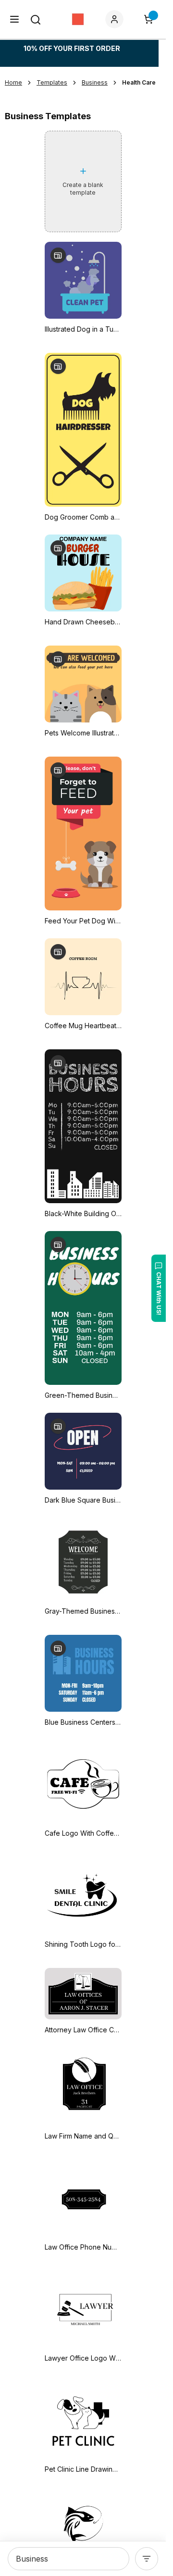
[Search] (36, 20)
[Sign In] (116, 19)
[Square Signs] (78, 19)
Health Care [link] (139, 82)
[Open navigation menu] (14, 19)
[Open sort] (147, 2559)
